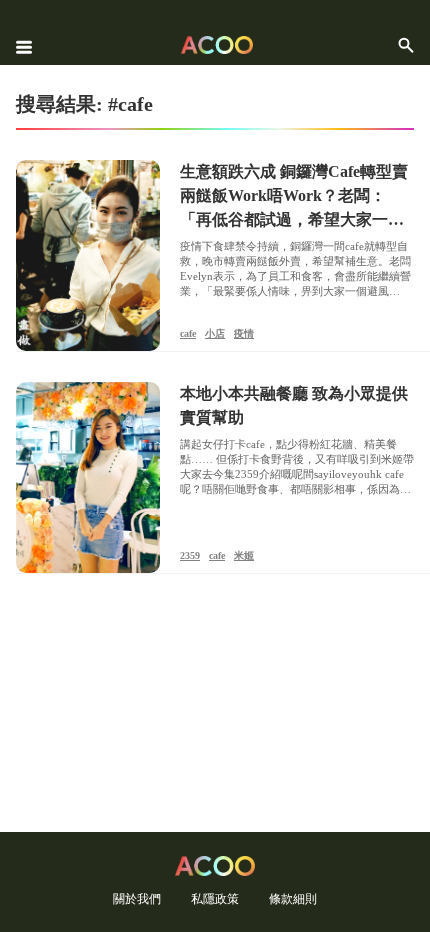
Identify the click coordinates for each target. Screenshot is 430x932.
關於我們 (137, 898)
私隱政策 (215, 898)
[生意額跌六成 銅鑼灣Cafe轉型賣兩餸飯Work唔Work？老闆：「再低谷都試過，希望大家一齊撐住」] (88, 255)
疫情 (244, 333)
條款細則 (293, 898)
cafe (188, 333)
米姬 (244, 555)
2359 (190, 555)
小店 (215, 333)
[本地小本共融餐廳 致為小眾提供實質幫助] (88, 477)
